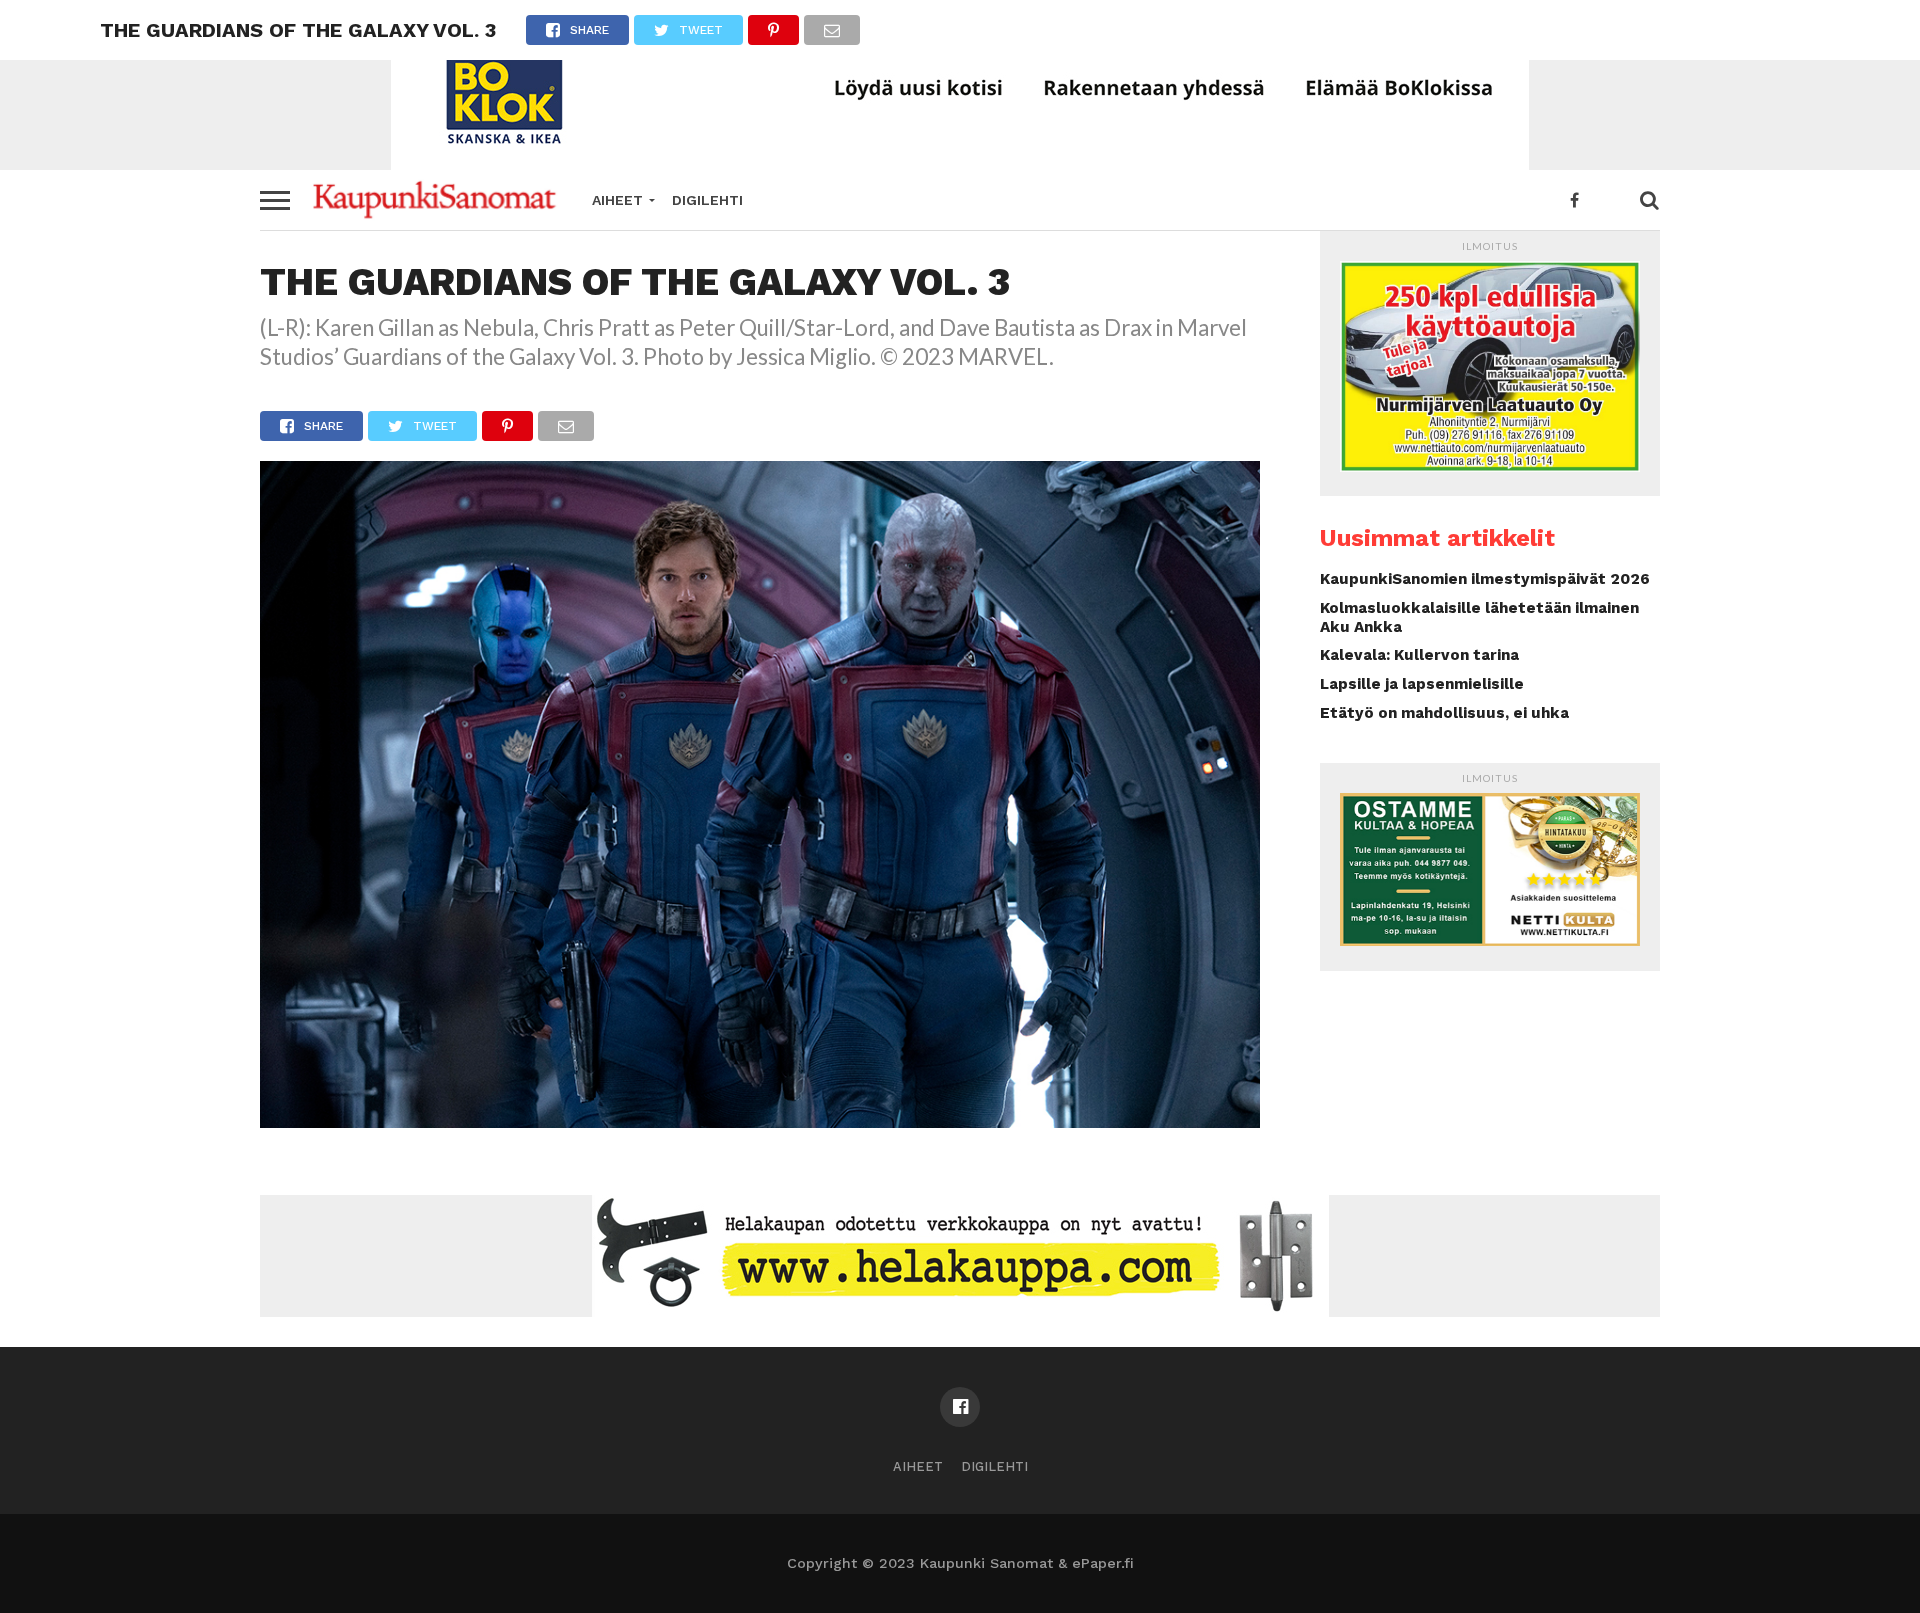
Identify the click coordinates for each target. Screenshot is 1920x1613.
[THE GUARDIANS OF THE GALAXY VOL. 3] (760, 1121)
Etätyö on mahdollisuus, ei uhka (1444, 713)
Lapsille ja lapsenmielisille (1422, 684)
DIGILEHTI (707, 200)
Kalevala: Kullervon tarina (1419, 655)
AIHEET (617, 200)
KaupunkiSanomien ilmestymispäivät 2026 (1485, 579)
